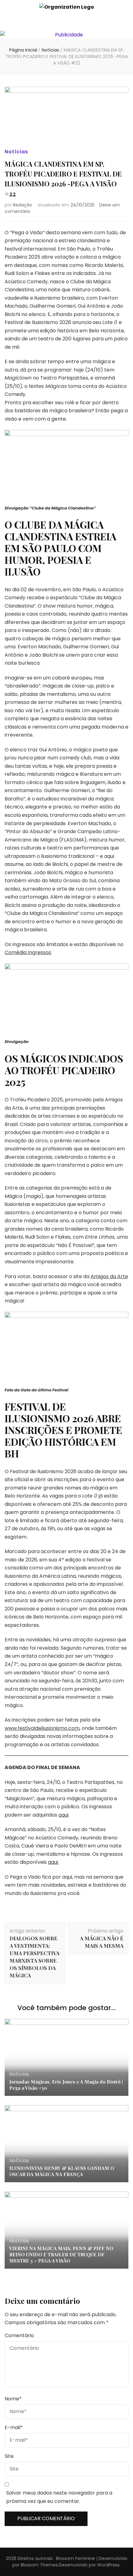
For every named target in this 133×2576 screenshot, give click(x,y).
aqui (63, 1815)
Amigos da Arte (109, 1276)
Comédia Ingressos (28, 952)
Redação (23, 205)
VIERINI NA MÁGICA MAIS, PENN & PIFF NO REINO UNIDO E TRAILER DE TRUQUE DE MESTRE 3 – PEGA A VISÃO (61, 2254)
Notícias (16, 152)
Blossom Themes (39, 2565)
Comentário (19, 2335)
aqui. (53, 1862)
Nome (13, 2399)
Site (9, 2456)
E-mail (14, 2427)
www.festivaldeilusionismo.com (42, 1728)
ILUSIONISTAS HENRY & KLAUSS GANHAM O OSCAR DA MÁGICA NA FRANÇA (62, 2171)
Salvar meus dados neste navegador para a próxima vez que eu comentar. (59, 2497)
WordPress (108, 2565)
